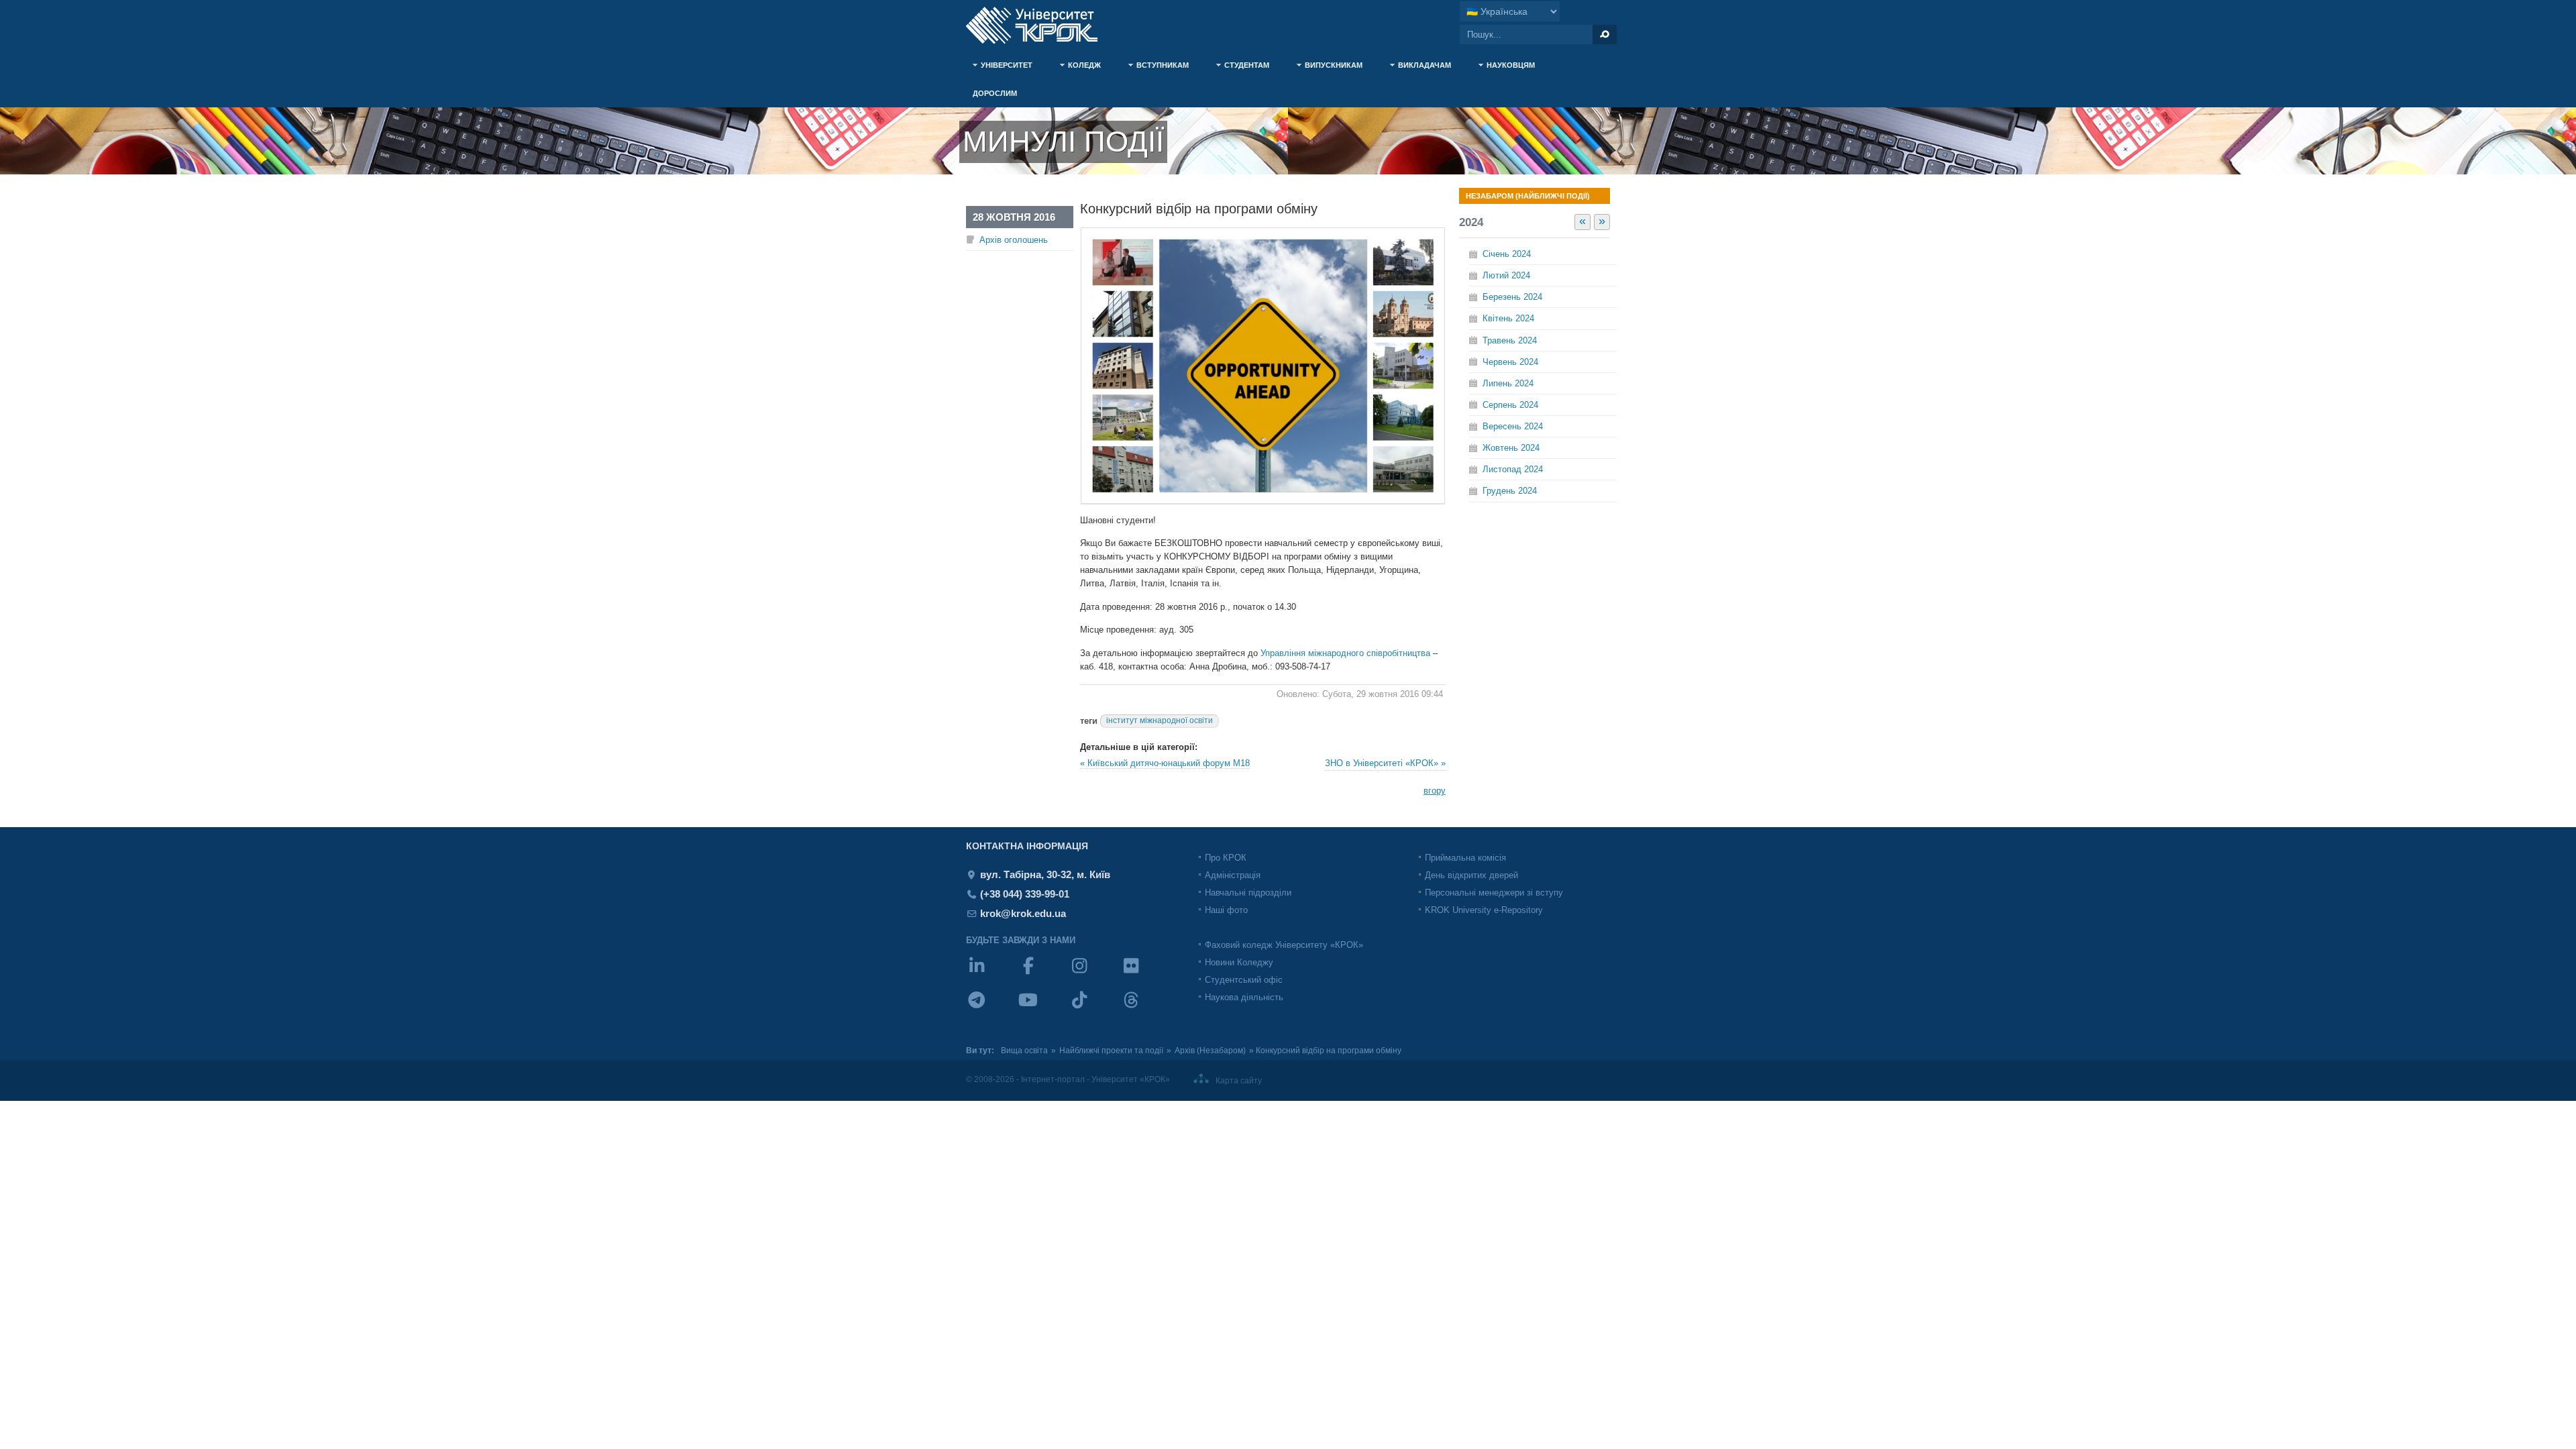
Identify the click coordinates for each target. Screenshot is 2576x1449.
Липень (1508, 383)
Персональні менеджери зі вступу (1494, 893)
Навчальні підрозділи (1248, 893)
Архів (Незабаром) (1210, 1051)
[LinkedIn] (992, 974)
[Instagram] (1094, 974)
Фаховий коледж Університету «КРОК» (1284, 945)
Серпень (1510, 405)
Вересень (1513, 426)
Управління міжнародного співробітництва (1345, 653)
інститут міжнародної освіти (1160, 720)
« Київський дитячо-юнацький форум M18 (1165, 763)
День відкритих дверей (1471, 875)
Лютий (1506, 275)
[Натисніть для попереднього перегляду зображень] (1263, 501)
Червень (1510, 362)
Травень (1510, 340)
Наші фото (1226, 910)
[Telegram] (992, 1009)
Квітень (1508, 318)
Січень (1507, 254)
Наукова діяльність (1244, 997)
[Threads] (1146, 1009)
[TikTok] (1094, 1009)
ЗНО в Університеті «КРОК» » (1385, 763)
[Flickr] (1146, 974)
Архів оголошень (1014, 240)
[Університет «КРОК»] (1040, 25)
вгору (1435, 791)
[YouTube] (1043, 1009)
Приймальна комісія (1465, 858)
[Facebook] (1043, 974)
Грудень (1510, 491)
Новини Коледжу (1239, 962)
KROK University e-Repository (1484, 910)
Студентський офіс (1244, 980)
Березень (1512, 297)
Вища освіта (1024, 1051)
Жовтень (1511, 448)
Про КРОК (1226, 858)
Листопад (1513, 469)
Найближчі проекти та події (1111, 1051)
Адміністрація (1233, 875)
